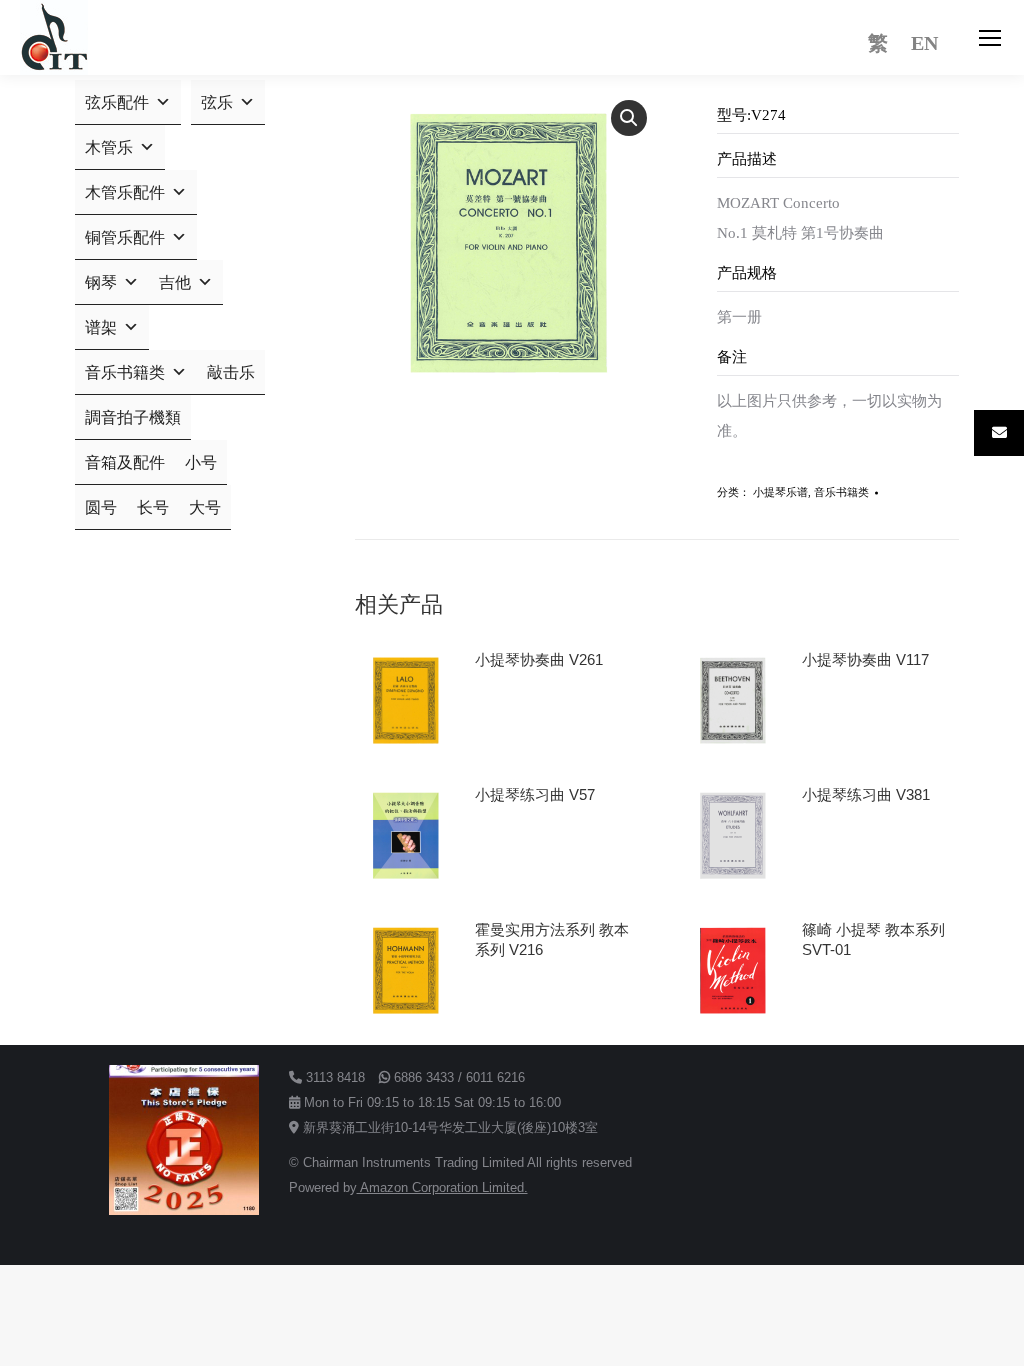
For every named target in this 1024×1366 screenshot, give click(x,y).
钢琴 (101, 282)
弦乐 (217, 102)
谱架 (101, 327)
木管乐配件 (125, 192)
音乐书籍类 (841, 492)
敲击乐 (231, 372)
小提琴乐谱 (780, 492)
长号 (153, 507)
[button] (629, 118)
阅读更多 (513, 716)
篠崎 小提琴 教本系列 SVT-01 (873, 939)
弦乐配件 (117, 102)
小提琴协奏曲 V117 (865, 659)
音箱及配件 (125, 462)
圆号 (101, 507)
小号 (201, 462)
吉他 (175, 282)
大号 (205, 507)
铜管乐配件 (125, 237)
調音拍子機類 (133, 417)
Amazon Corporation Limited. (442, 1187)
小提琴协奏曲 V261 (539, 659)
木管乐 (109, 147)
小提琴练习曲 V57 (535, 794)
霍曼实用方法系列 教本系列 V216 (552, 939)
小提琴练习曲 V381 (866, 794)
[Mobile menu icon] (990, 38)
